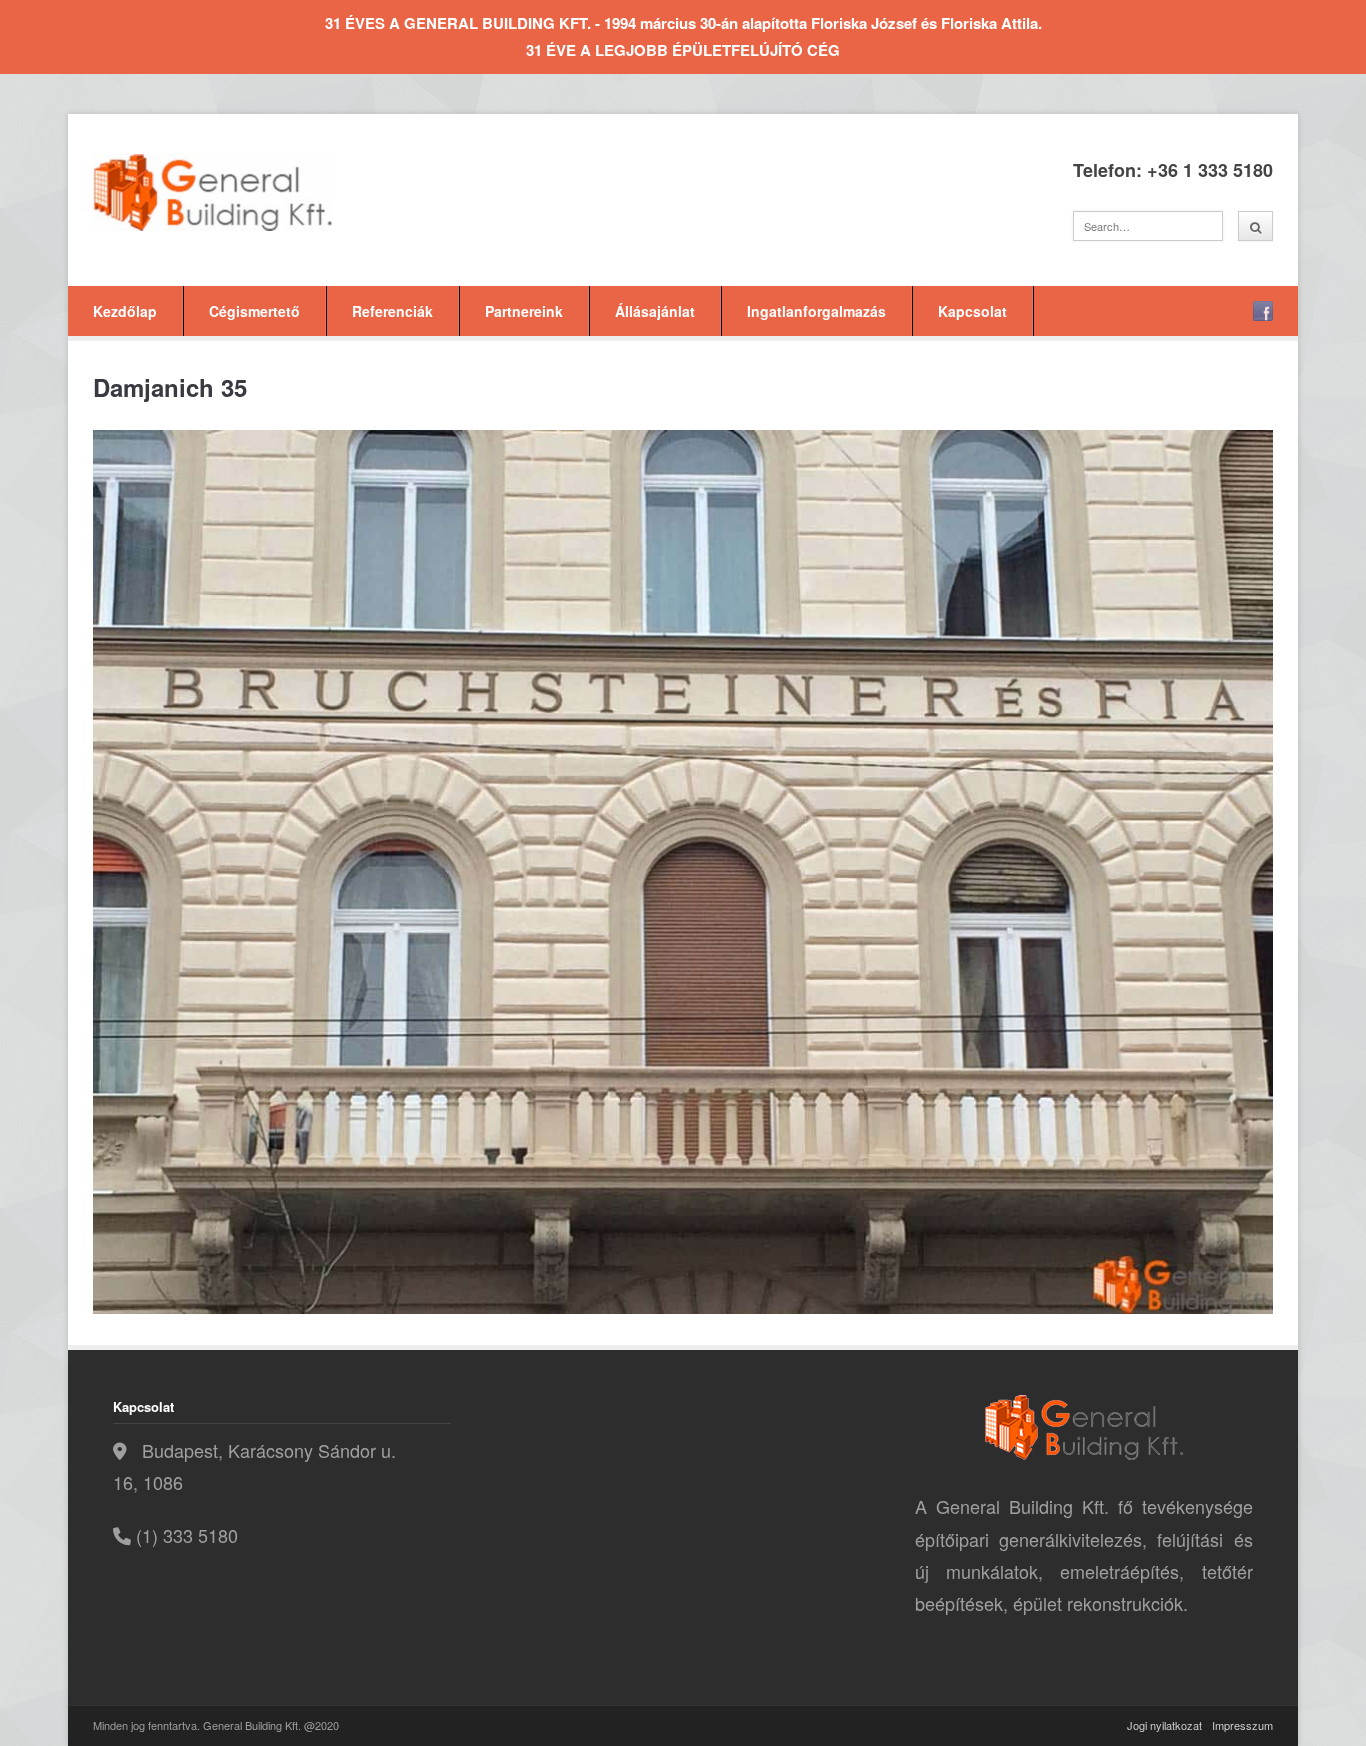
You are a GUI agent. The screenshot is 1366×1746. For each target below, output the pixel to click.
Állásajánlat (655, 311)
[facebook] (1263, 311)
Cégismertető (254, 311)
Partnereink (524, 311)
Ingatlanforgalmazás (816, 311)
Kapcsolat (972, 311)
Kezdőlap (125, 311)
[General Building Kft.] (243, 192)
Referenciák (392, 311)
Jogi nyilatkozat (1164, 1725)
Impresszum (1242, 1725)
